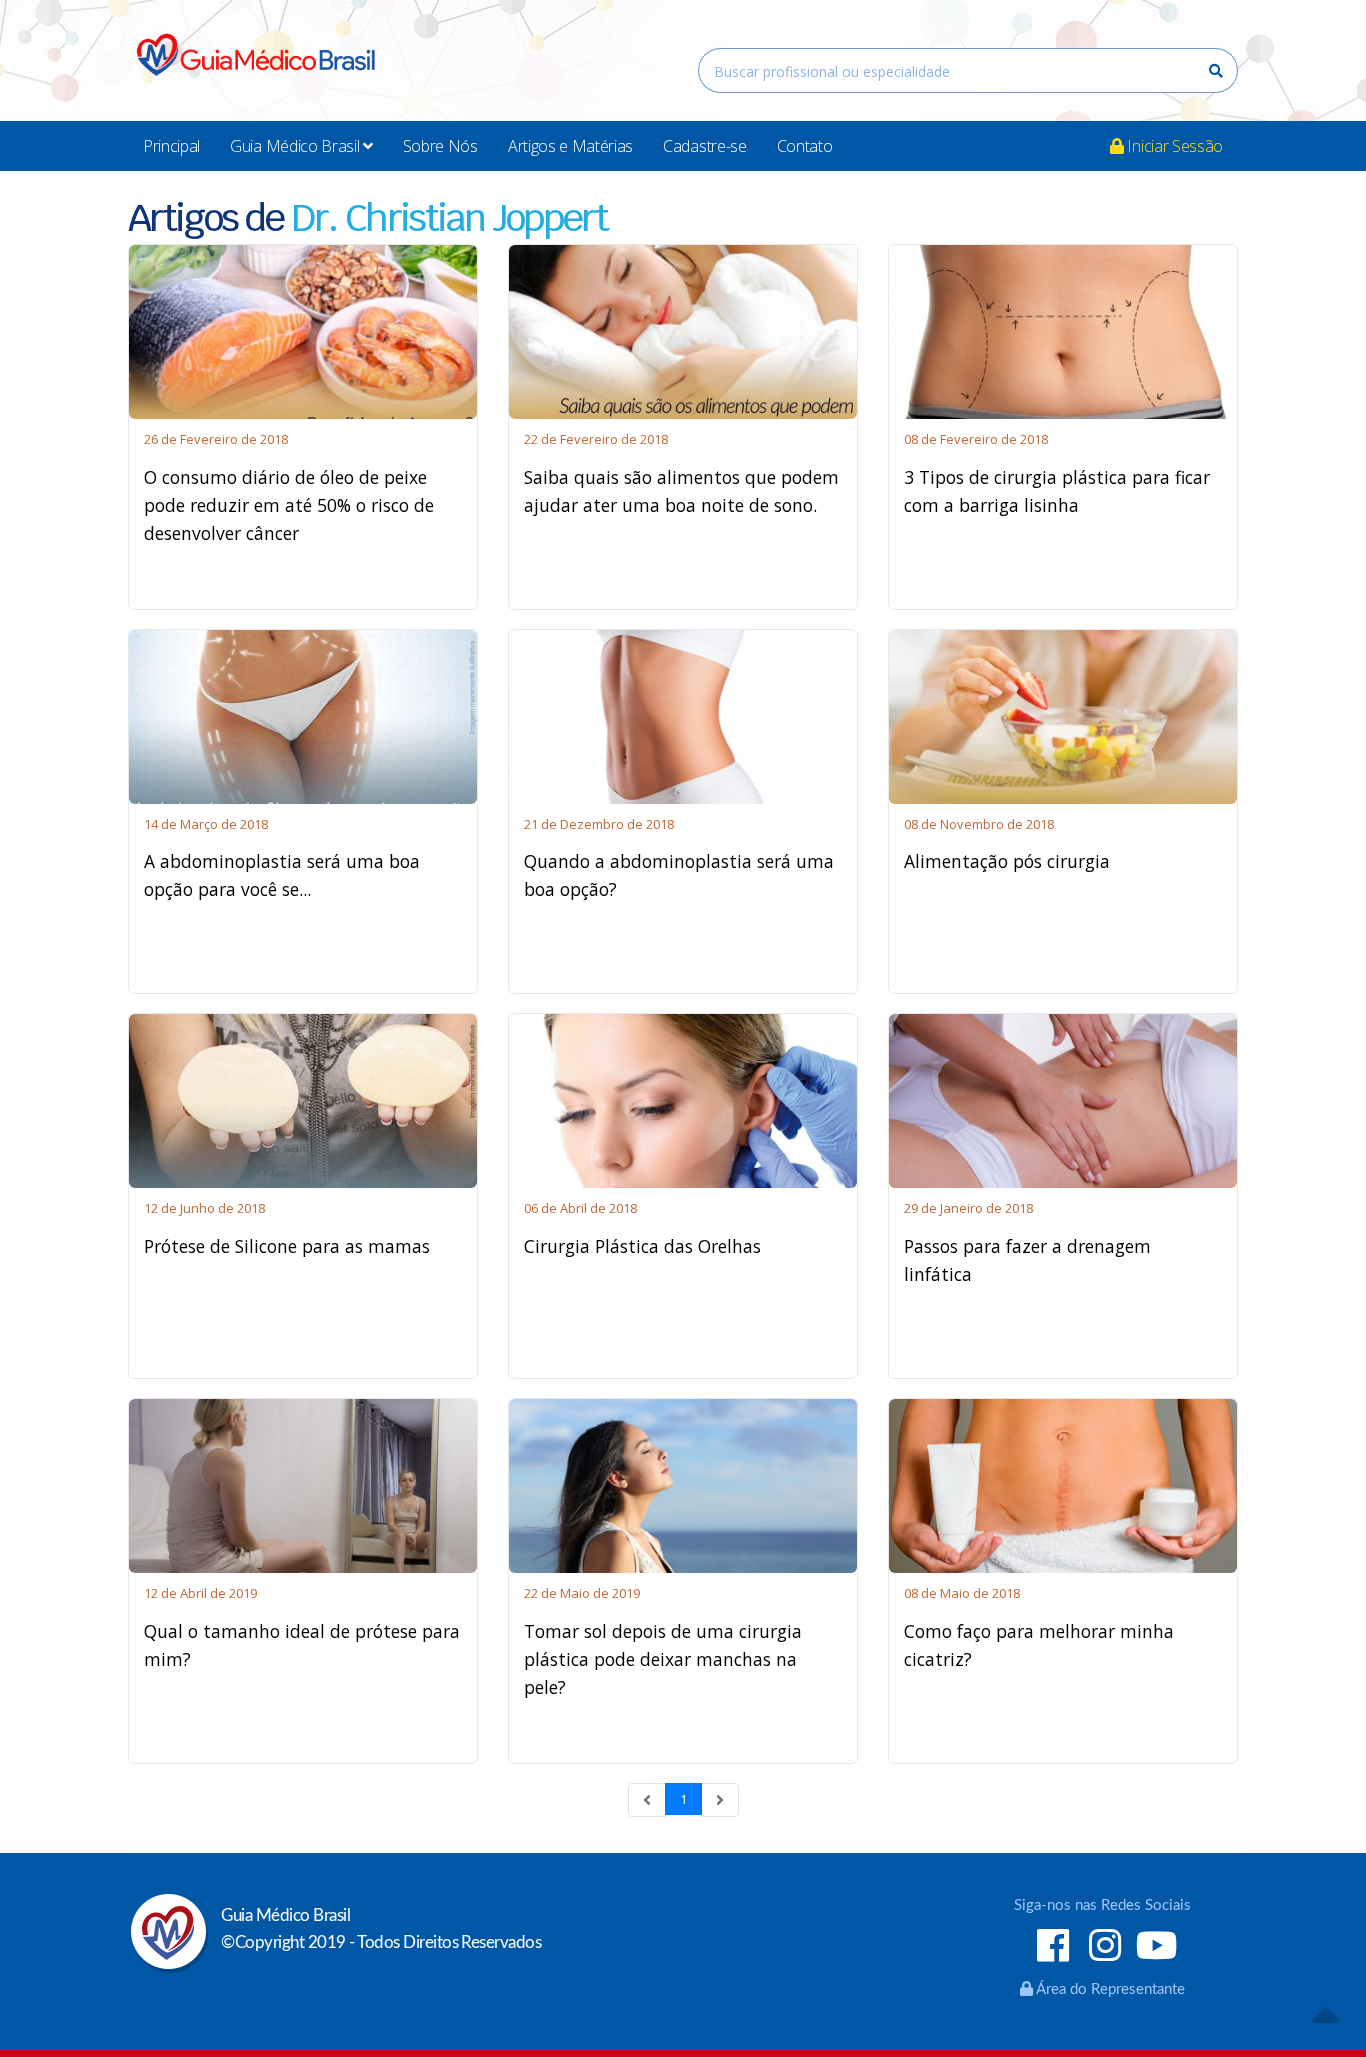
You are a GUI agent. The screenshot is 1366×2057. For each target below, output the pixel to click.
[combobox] (968, 70)
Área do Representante (1109, 1989)
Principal (171, 146)
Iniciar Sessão (1173, 146)
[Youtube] (1156, 1948)
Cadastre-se (704, 146)
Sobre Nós (440, 146)
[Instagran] (1104, 1948)
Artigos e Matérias (570, 146)
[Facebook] (1052, 1948)
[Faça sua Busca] (1216, 71)
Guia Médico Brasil (296, 146)
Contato (805, 146)
